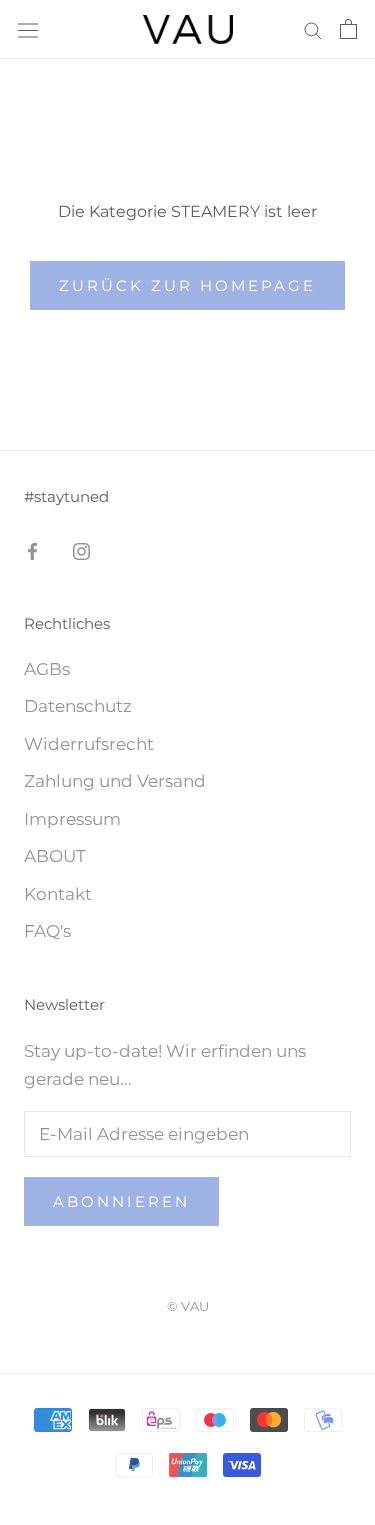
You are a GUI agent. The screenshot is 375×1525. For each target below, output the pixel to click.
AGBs (47, 669)
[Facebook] (32, 550)
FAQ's (47, 931)
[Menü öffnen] (28, 29)
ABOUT (55, 856)
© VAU (188, 1306)
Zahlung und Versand (115, 781)
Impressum (72, 819)
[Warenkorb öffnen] (348, 29)
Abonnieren (121, 1201)
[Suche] (313, 29)
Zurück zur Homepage (187, 285)
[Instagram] (81, 550)
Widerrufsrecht (89, 744)
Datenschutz (78, 706)
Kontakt (58, 894)
